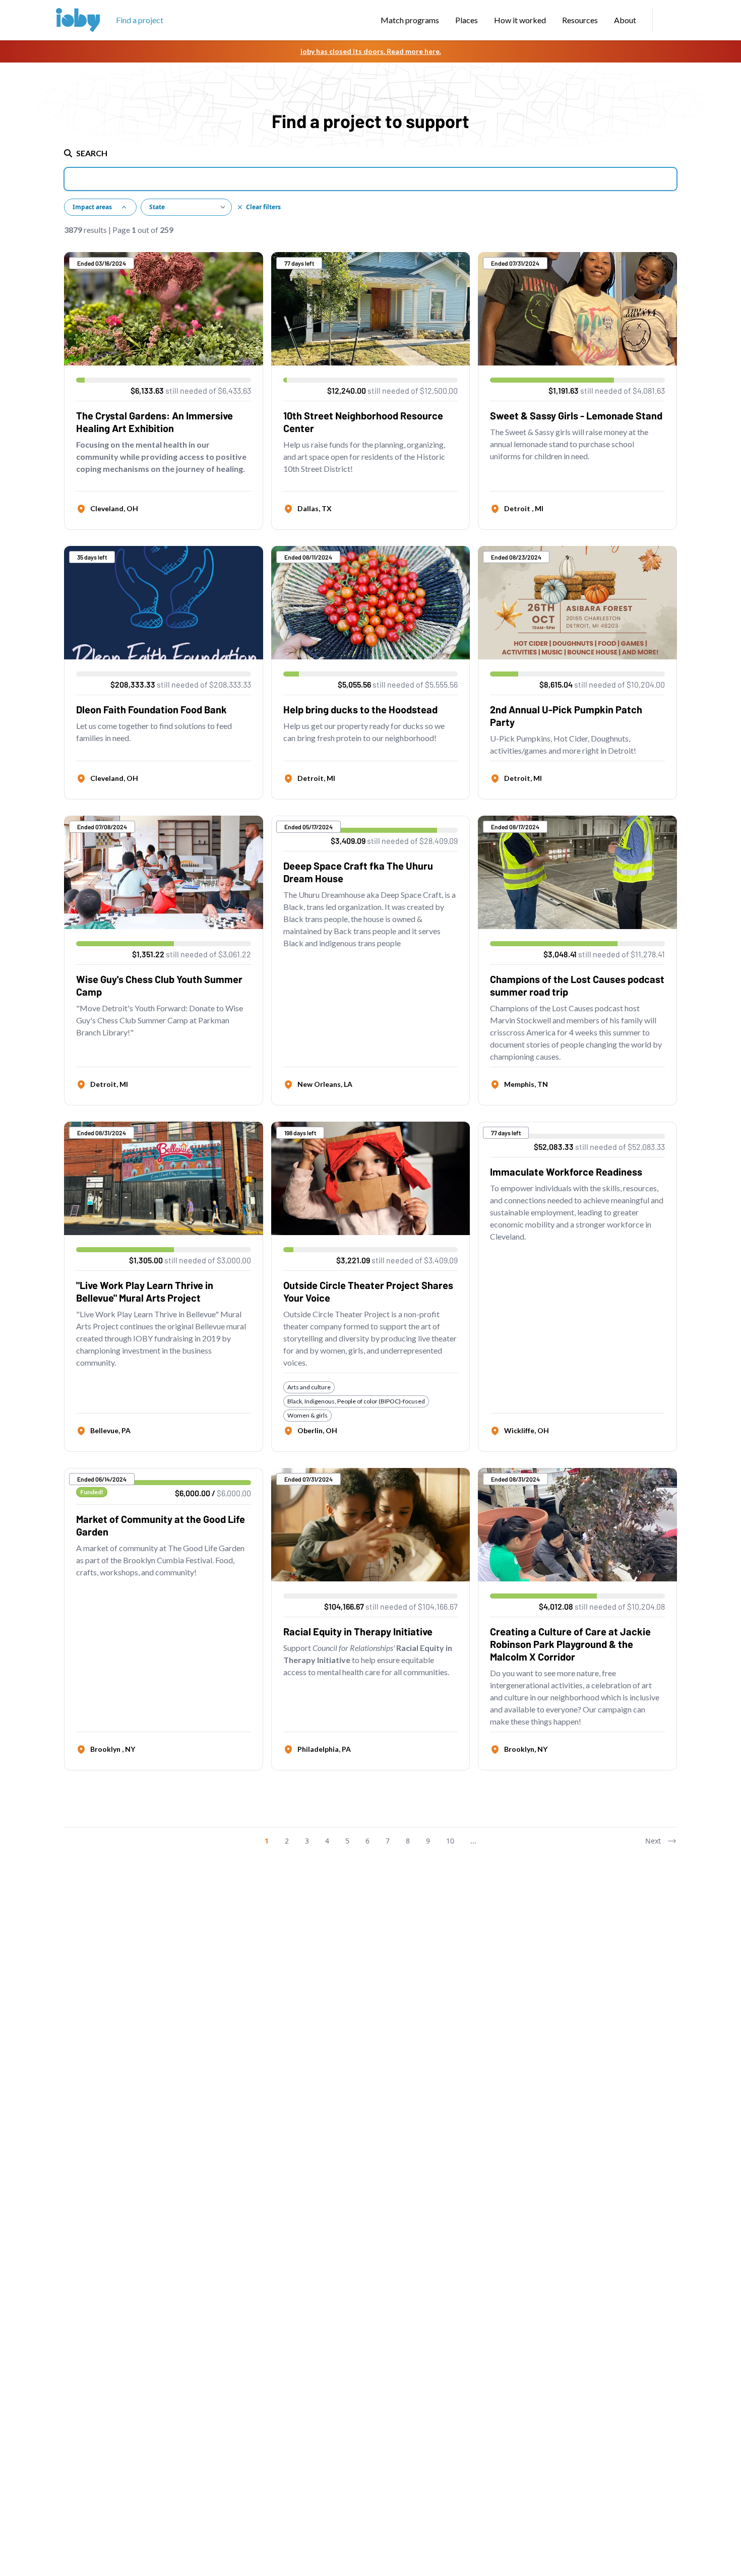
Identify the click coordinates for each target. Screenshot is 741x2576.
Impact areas (92, 207)
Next (653, 1841)
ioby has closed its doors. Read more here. (371, 51)
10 (450, 1841)
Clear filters (263, 207)
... (473, 1841)
